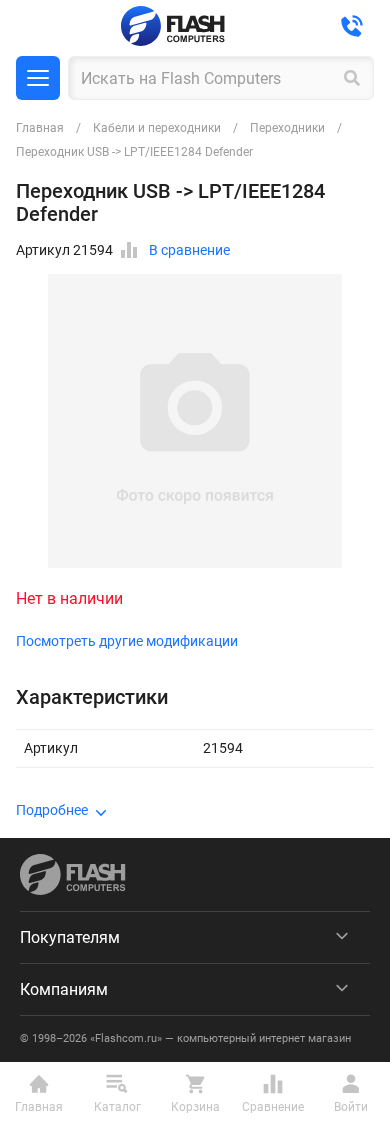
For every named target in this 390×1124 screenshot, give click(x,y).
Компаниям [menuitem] (64, 989)
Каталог (38, 78)
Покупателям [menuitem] (70, 937)
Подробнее (52, 810)
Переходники (287, 128)
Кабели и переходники (157, 128)
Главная (40, 128)
